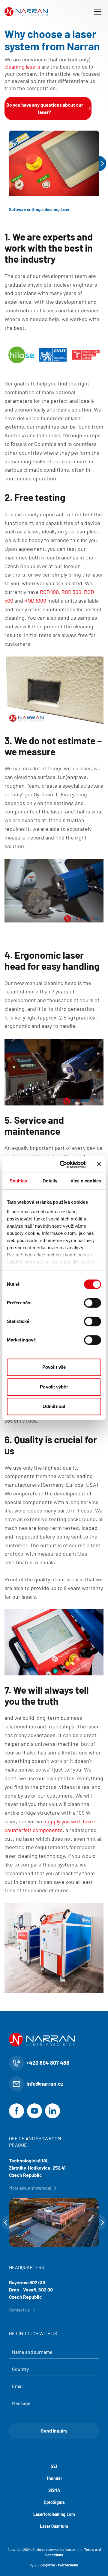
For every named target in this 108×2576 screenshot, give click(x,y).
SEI (54, 2466)
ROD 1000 (35, 600)
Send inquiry (54, 2431)
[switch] (93, 1303)
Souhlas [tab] (18, 1181)
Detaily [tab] (50, 1181)
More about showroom (30, 2188)
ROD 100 (49, 592)
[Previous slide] (5, 2223)
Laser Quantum (54, 2526)
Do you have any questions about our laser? (45, 108)
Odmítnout (54, 1406)
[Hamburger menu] (97, 12)
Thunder (54, 2478)
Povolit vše (54, 1367)
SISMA (54, 2490)
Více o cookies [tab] (86, 1181)
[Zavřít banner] (99, 1164)
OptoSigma (54, 2502)
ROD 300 (71, 592)
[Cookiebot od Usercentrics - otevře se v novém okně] (63, 1164)
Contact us (19, 2310)
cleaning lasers (22, 66)
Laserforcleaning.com (54, 2514)
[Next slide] (103, 164)
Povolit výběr (54, 1387)
